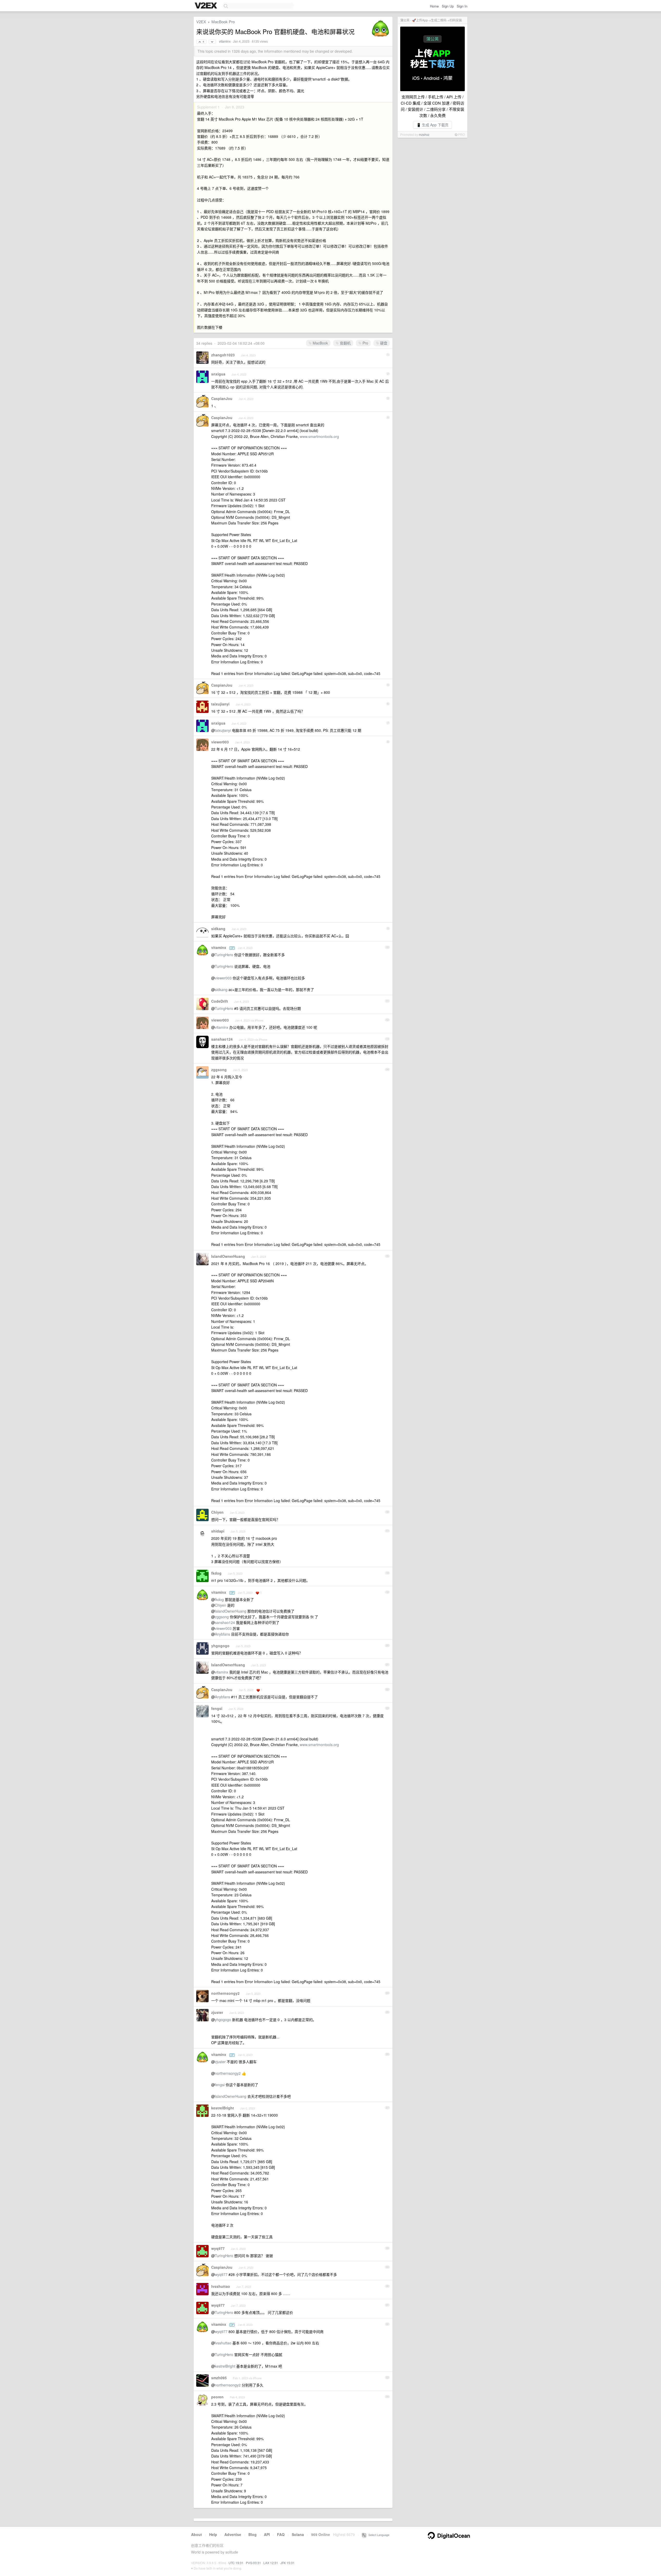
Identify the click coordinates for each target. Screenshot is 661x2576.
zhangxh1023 (223, 355)
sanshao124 (222, 1039)
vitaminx (225, 41)
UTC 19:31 (236, 2563)
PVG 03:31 (253, 2563)
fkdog (216, 1573)
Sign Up (448, 6)
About (196, 2534)
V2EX (201, 22)
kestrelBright (223, 2108)
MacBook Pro (223, 22)
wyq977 (218, 2248)
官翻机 (345, 343)
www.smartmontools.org (319, 436)
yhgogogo (220, 1646)
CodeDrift (220, 1001)
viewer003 (220, 742)
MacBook (320, 343)
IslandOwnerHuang (228, 1256)
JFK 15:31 (288, 2563)
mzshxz (424, 134)
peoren (217, 2397)
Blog (253, 2534)
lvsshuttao (221, 2286)
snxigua (218, 374)
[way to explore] (207, 6)
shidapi (218, 1531)
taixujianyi (220, 704)
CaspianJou (222, 398)
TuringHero (224, 955)
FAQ (281, 2534)
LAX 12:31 (271, 2563)
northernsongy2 (225, 1993)
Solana (298, 2534)
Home (434, 6)
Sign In (462, 6)
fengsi (217, 1708)
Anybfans (222, 1634)
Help (213, 2534)
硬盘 (383, 343)
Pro (365, 343)
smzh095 (219, 2378)
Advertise (233, 2534)
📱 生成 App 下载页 (432, 125)
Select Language (378, 2535)
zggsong (219, 1070)
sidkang (218, 929)
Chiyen (217, 1512)
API (267, 2534)
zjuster (217, 2012)
